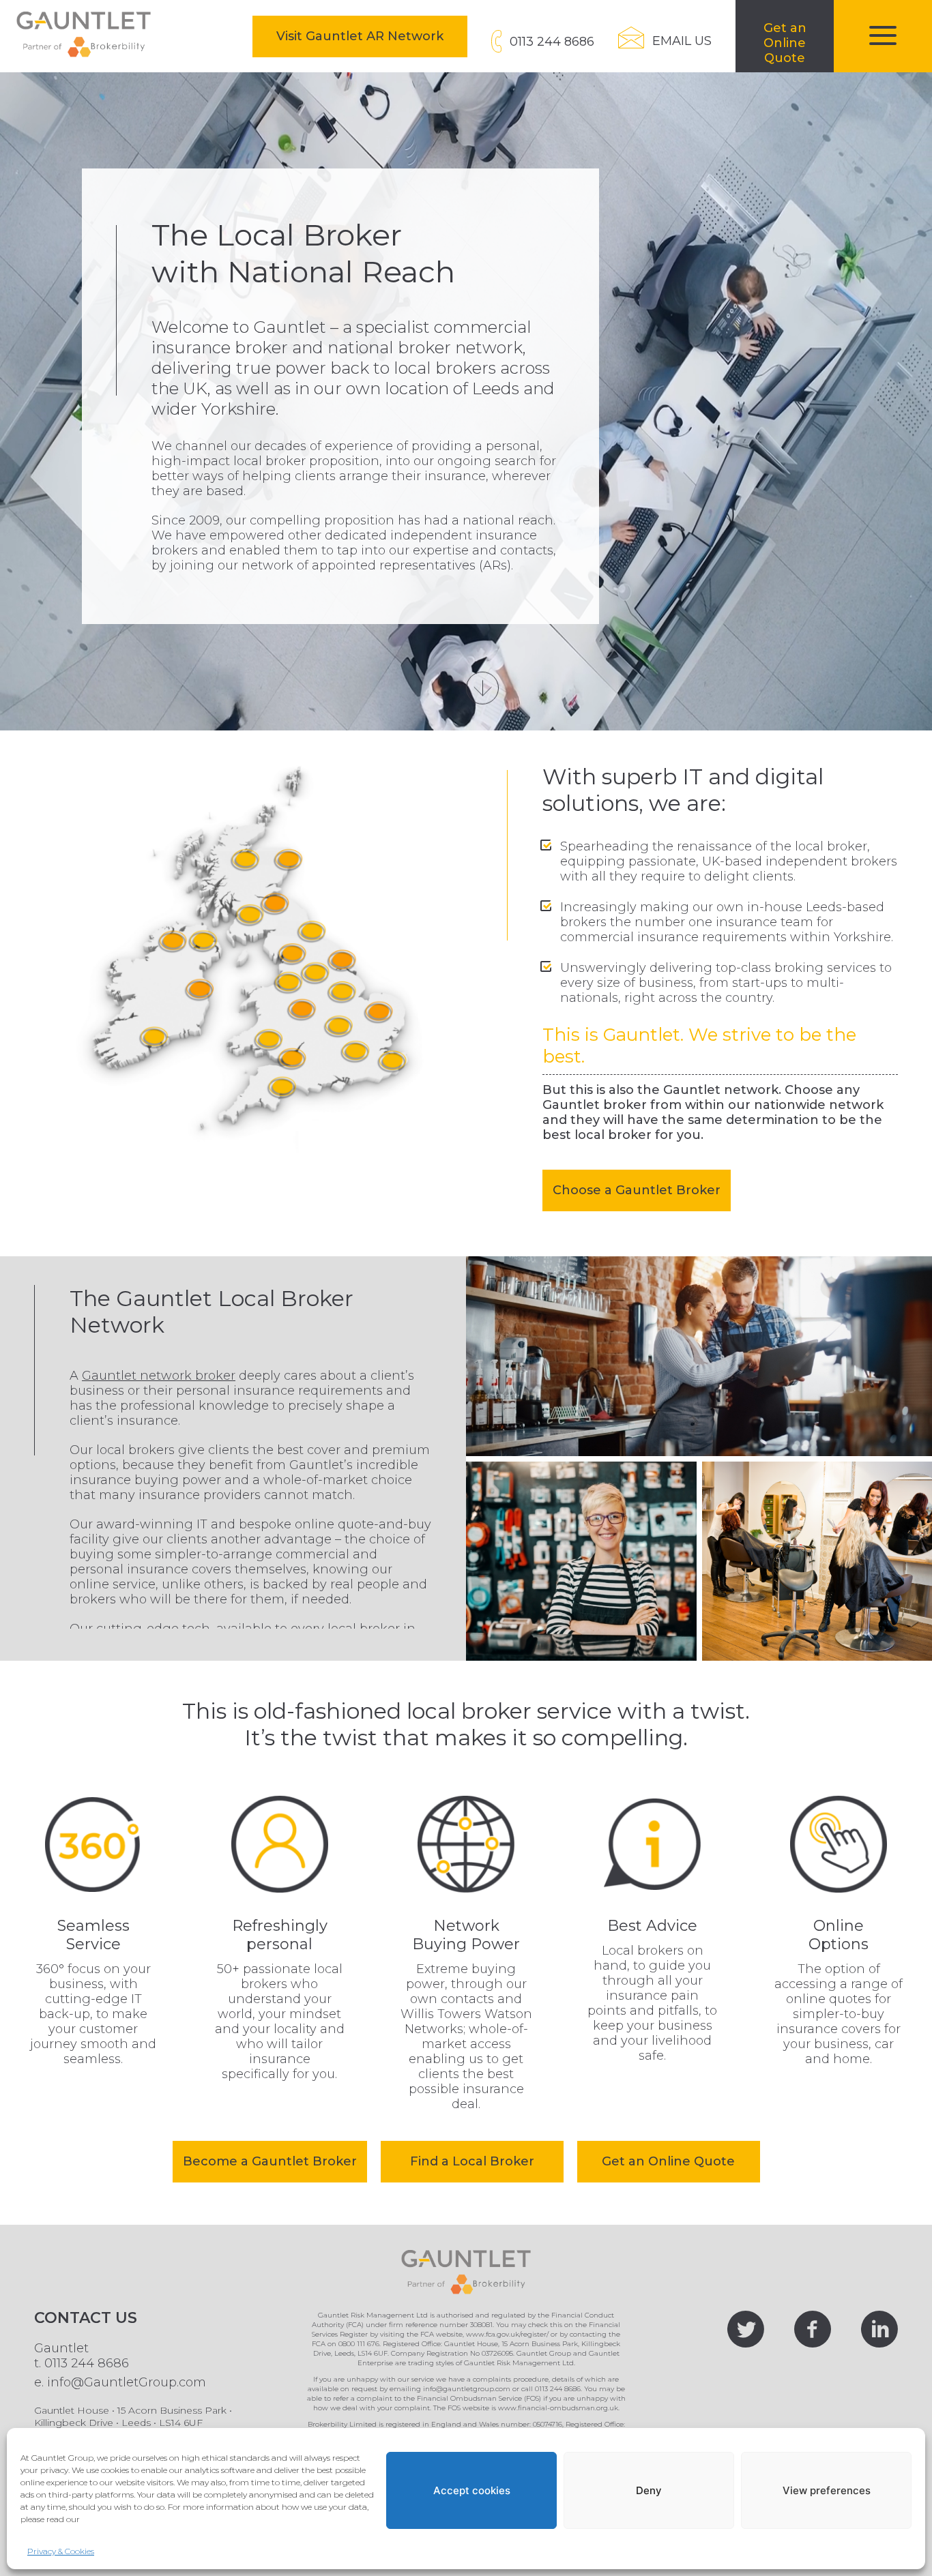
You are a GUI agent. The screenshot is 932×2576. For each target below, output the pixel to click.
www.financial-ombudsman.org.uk (558, 2408)
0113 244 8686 (87, 2363)
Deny (649, 2490)
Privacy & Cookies (61, 2551)
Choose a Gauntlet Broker (637, 1190)
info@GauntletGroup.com (127, 2382)
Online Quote (799, 46)
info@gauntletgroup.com (467, 2389)
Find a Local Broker (472, 2161)
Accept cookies (472, 2490)
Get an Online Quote (668, 2161)
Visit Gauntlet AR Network (372, 36)
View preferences (827, 2490)
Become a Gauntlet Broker (270, 2161)
